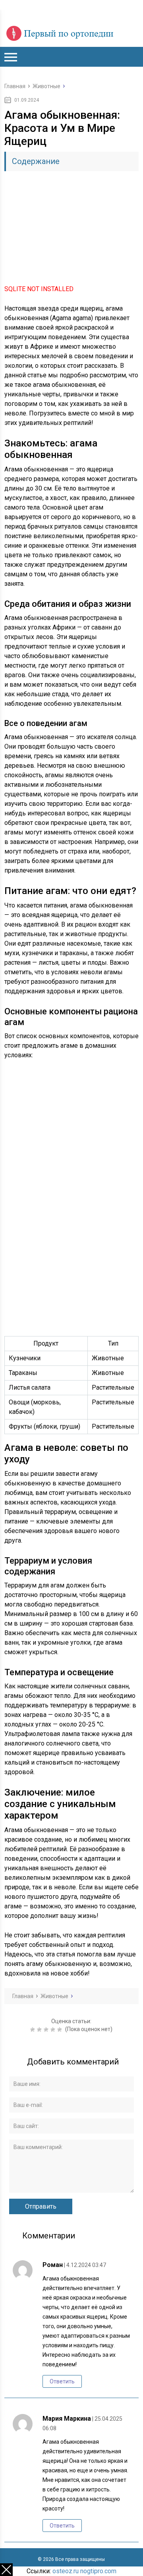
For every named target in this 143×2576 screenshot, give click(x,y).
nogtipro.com (98, 2571)
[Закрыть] (6, 2570)
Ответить (62, 2381)
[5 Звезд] (61, 2030)
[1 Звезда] (34, 2030)
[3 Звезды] (47, 2030)
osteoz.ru (66, 2571)
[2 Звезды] (40, 2030)
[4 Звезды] (54, 2030)
